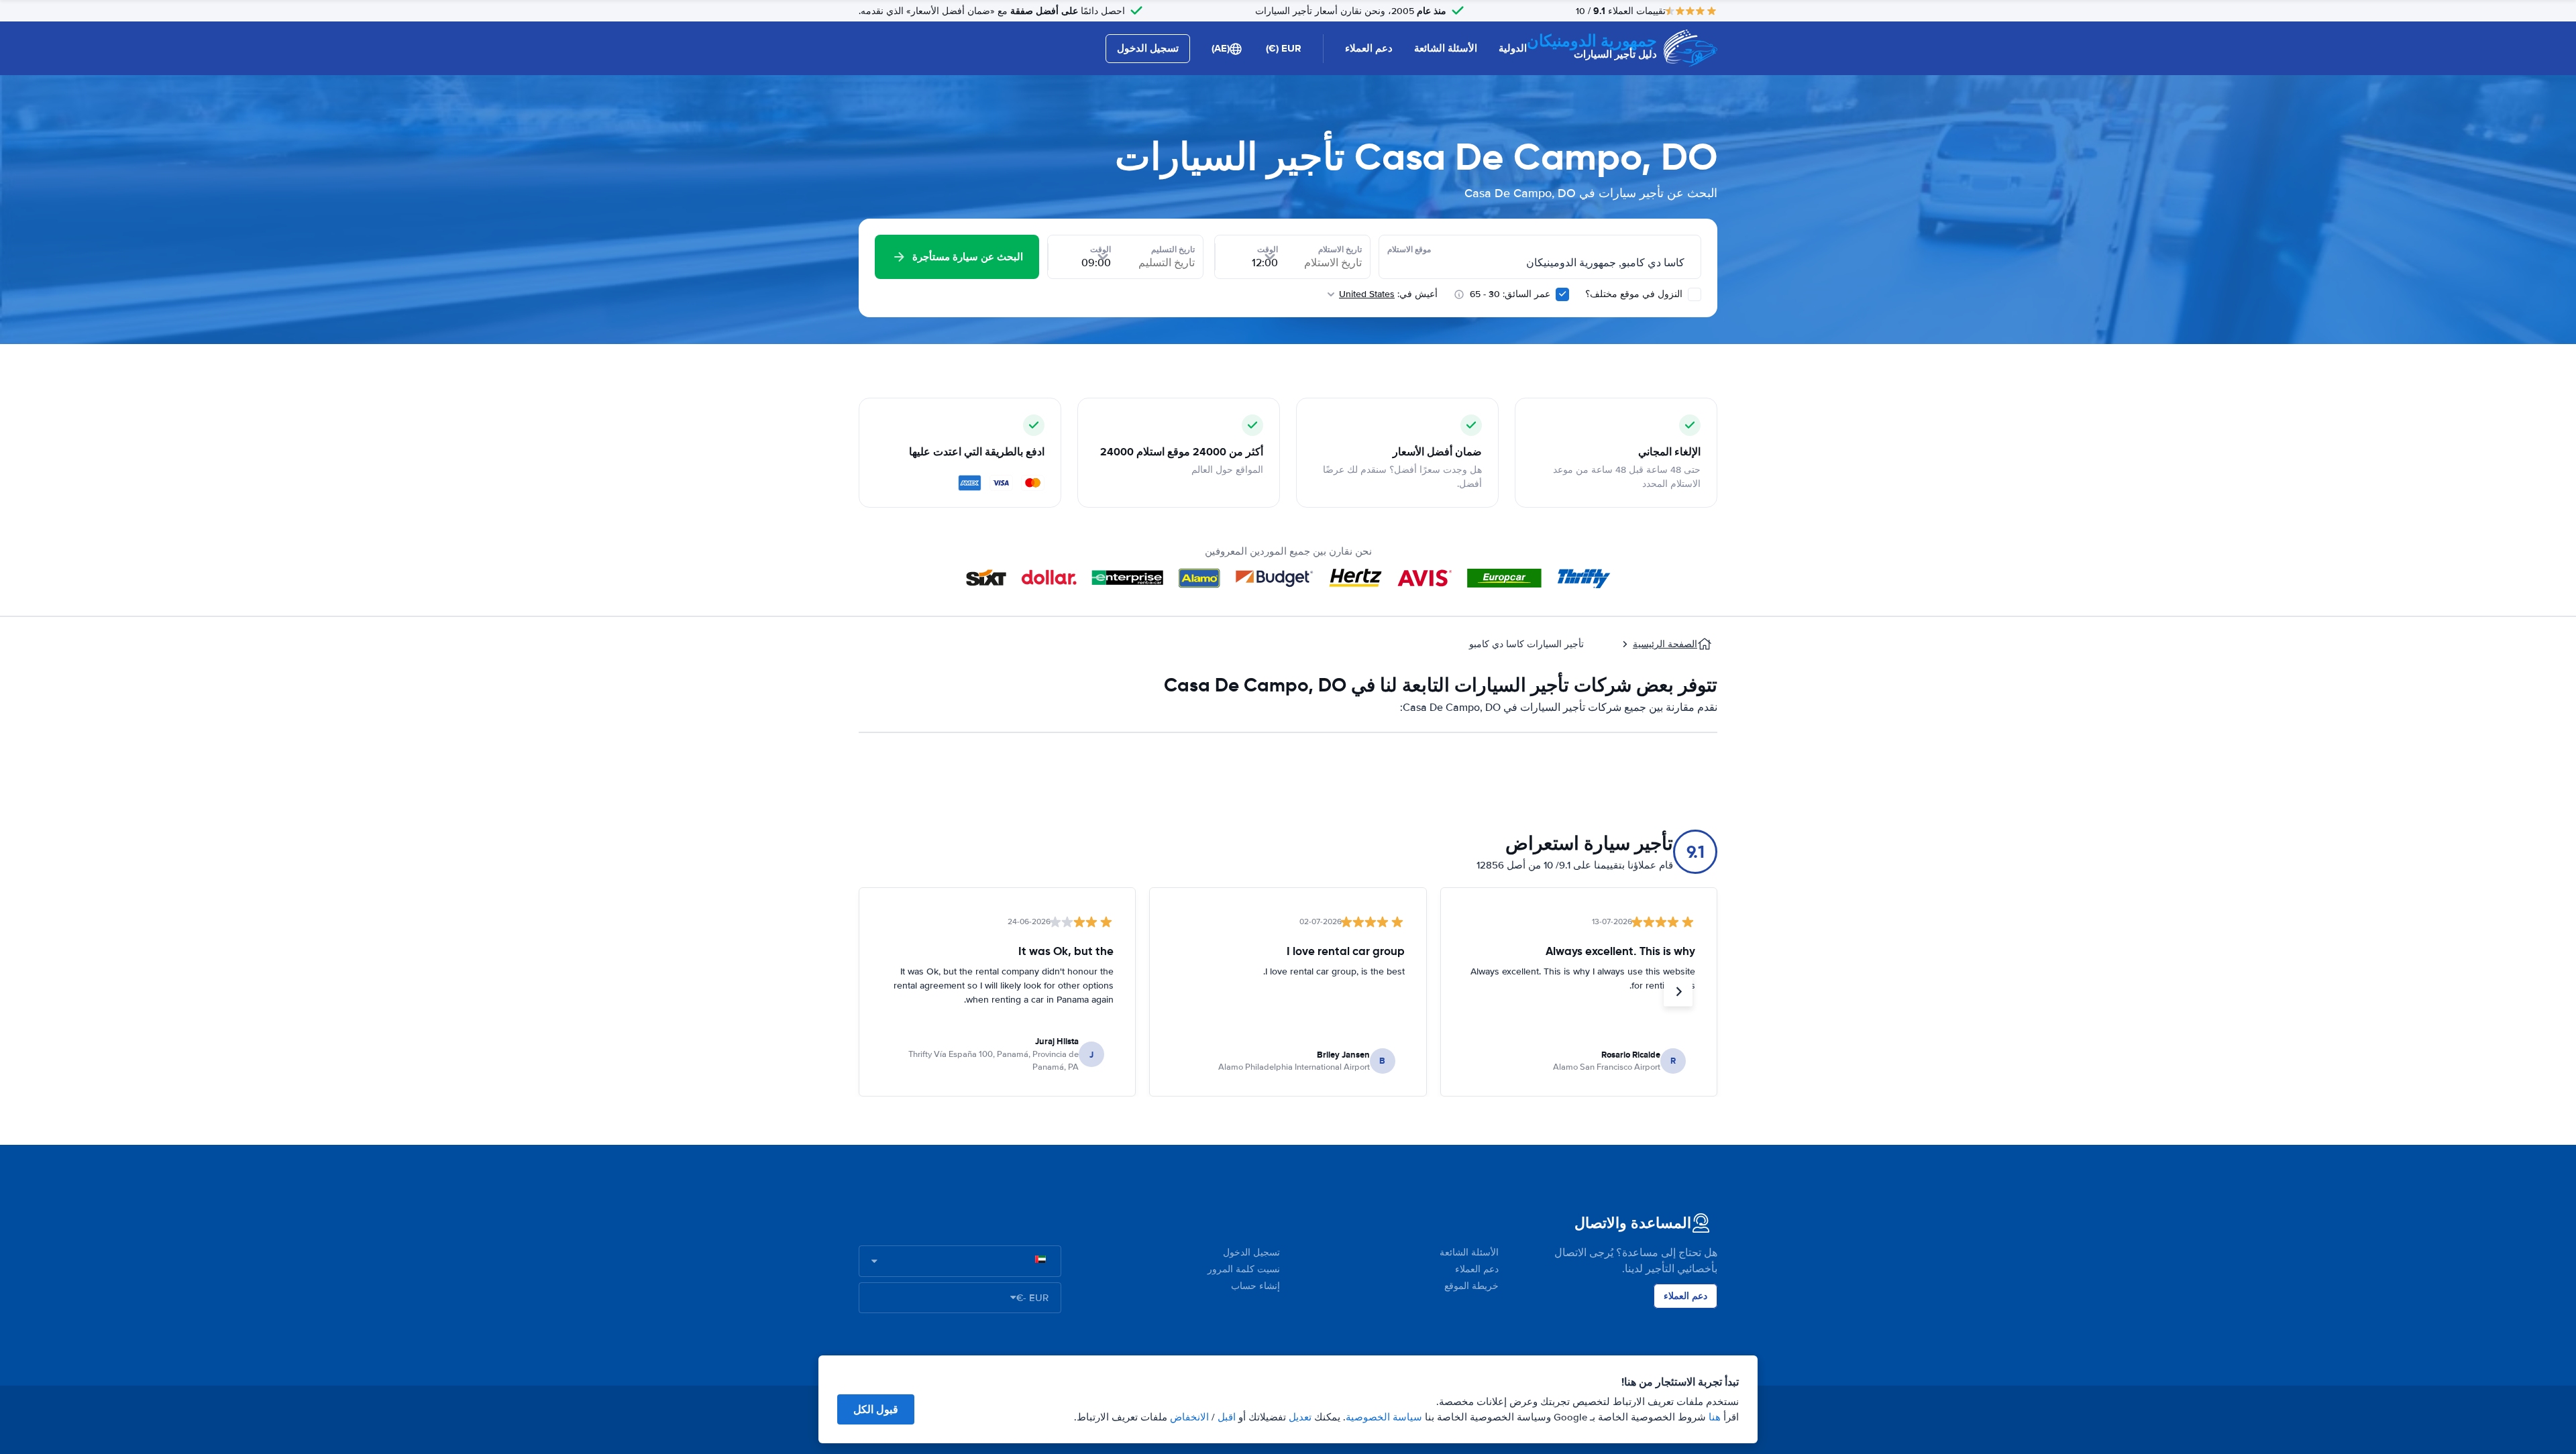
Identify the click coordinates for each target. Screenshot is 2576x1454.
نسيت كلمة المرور (1244, 1269)
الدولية (1513, 48)
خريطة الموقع (1471, 1286)
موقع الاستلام (1409, 249)
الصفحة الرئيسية (1665, 644)
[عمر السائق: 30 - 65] (1562, 294)
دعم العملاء (1369, 48)
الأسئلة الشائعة (1446, 48)
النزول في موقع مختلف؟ (1635, 294)
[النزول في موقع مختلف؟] (1695, 294)
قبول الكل (876, 1409)
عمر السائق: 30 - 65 (1510, 294)
